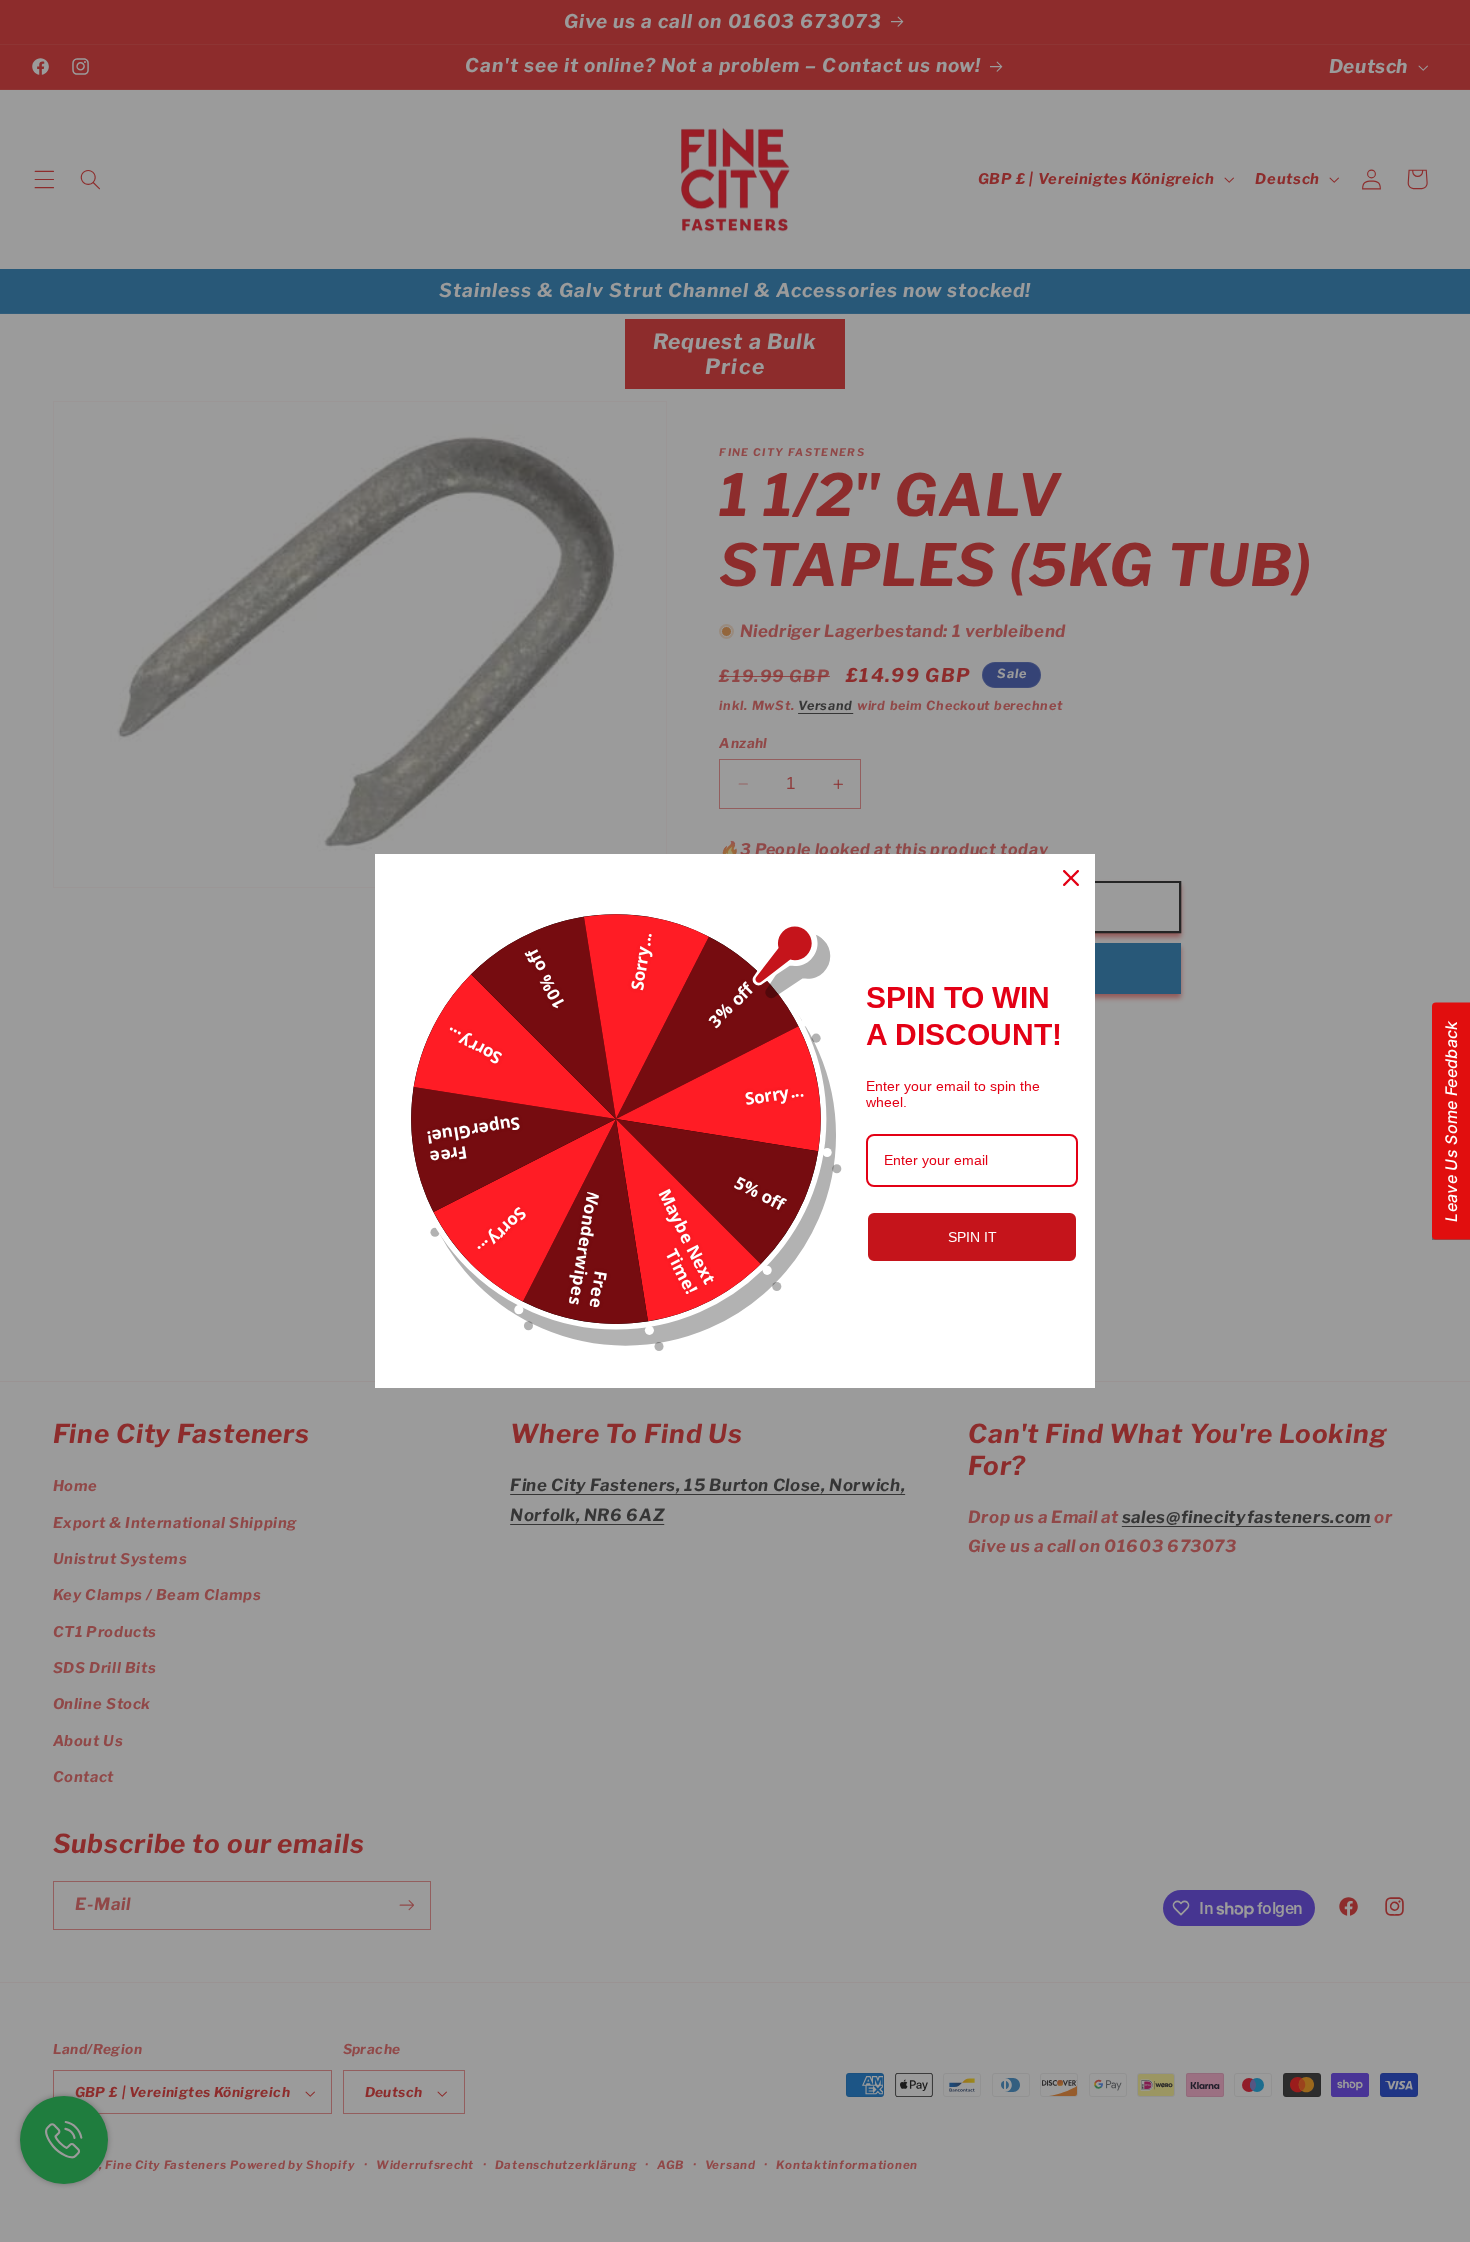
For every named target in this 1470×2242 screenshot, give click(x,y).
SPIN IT (972, 1237)
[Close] (1071, 878)
